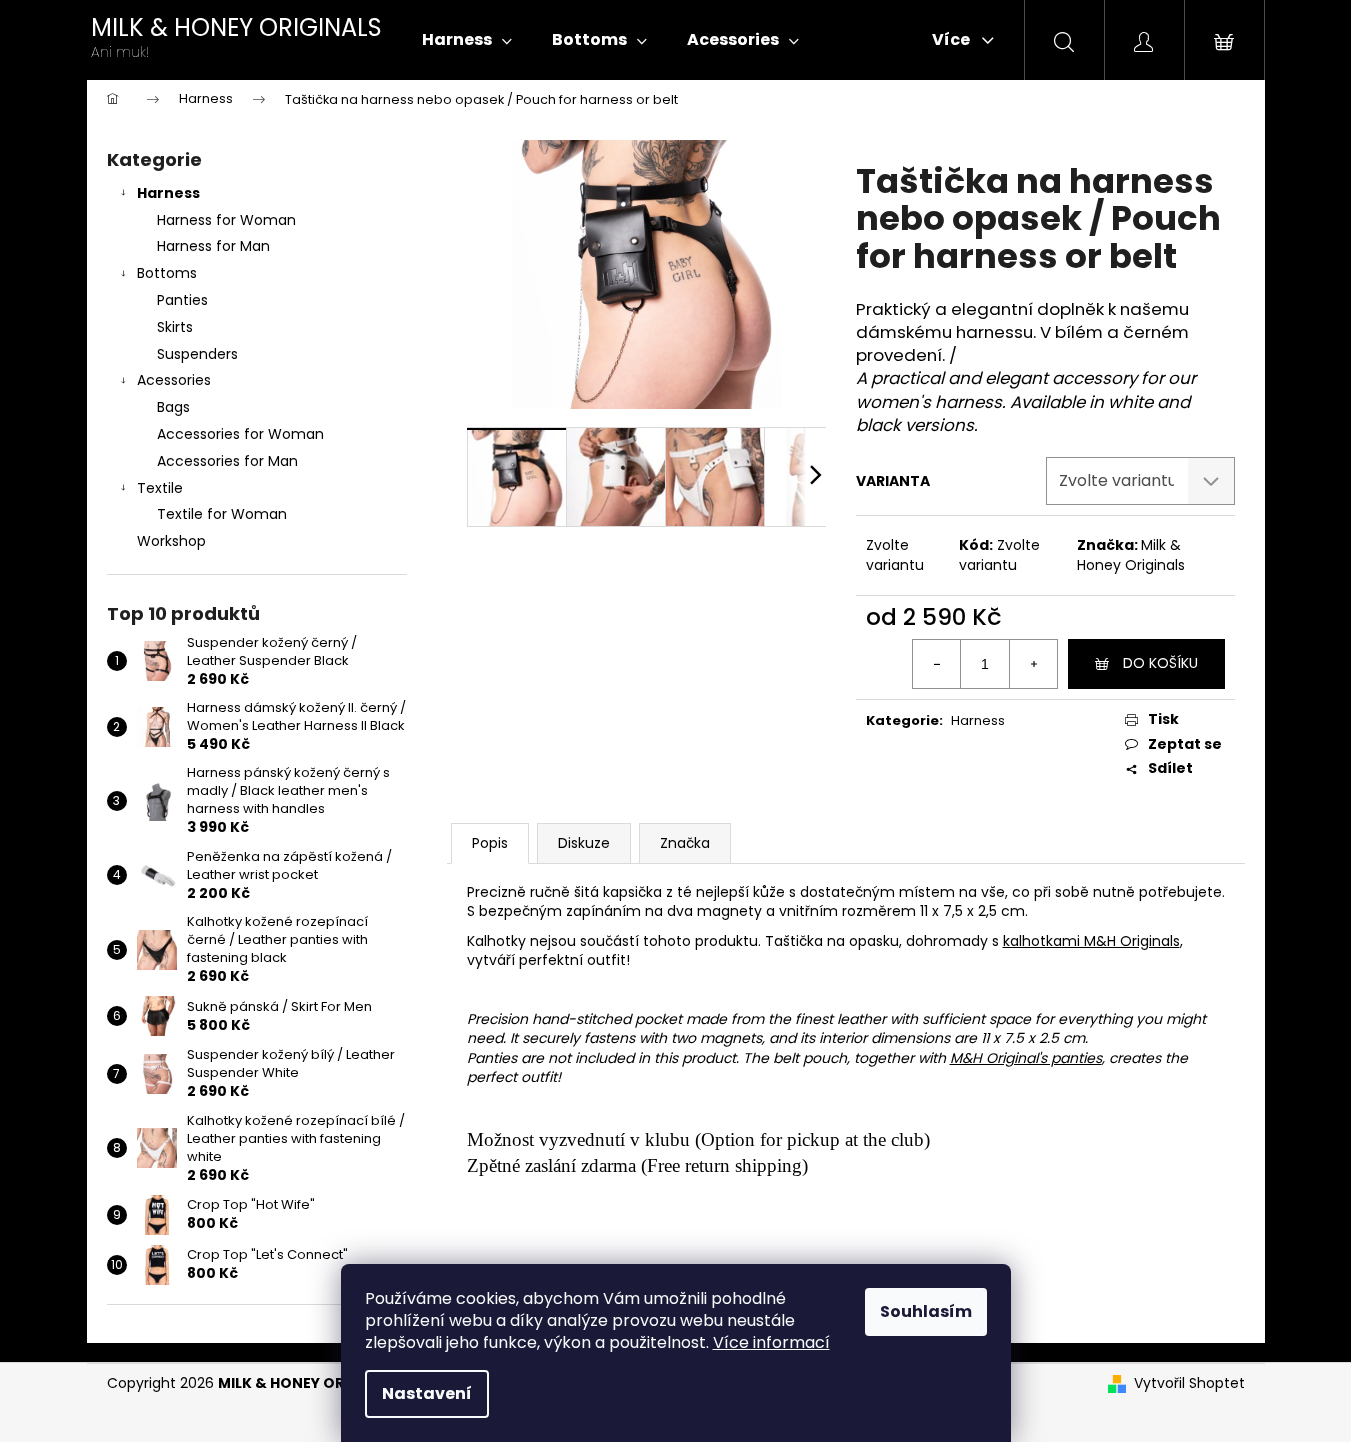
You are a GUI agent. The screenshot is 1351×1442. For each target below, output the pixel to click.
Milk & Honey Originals (1131, 554)
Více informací (771, 1342)
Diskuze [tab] (584, 843)
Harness (168, 193)
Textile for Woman (222, 514)
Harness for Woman (226, 220)
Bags (173, 407)
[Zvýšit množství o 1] (1033, 664)
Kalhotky (496, 941)
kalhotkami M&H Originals (1091, 941)
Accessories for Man (227, 461)
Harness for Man (213, 246)
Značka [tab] (685, 843)
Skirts (175, 327)
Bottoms (167, 273)
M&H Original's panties (1026, 1058)
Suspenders (197, 354)
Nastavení (427, 1393)
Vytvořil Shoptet (1189, 1383)
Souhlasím (926, 1311)
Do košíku (1160, 663)
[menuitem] (467, 40)
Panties (182, 300)
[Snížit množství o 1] (937, 664)
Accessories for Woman (240, 434)
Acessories (174, 380)
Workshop (171, 541)
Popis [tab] (490, 843)
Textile (160, 488)
